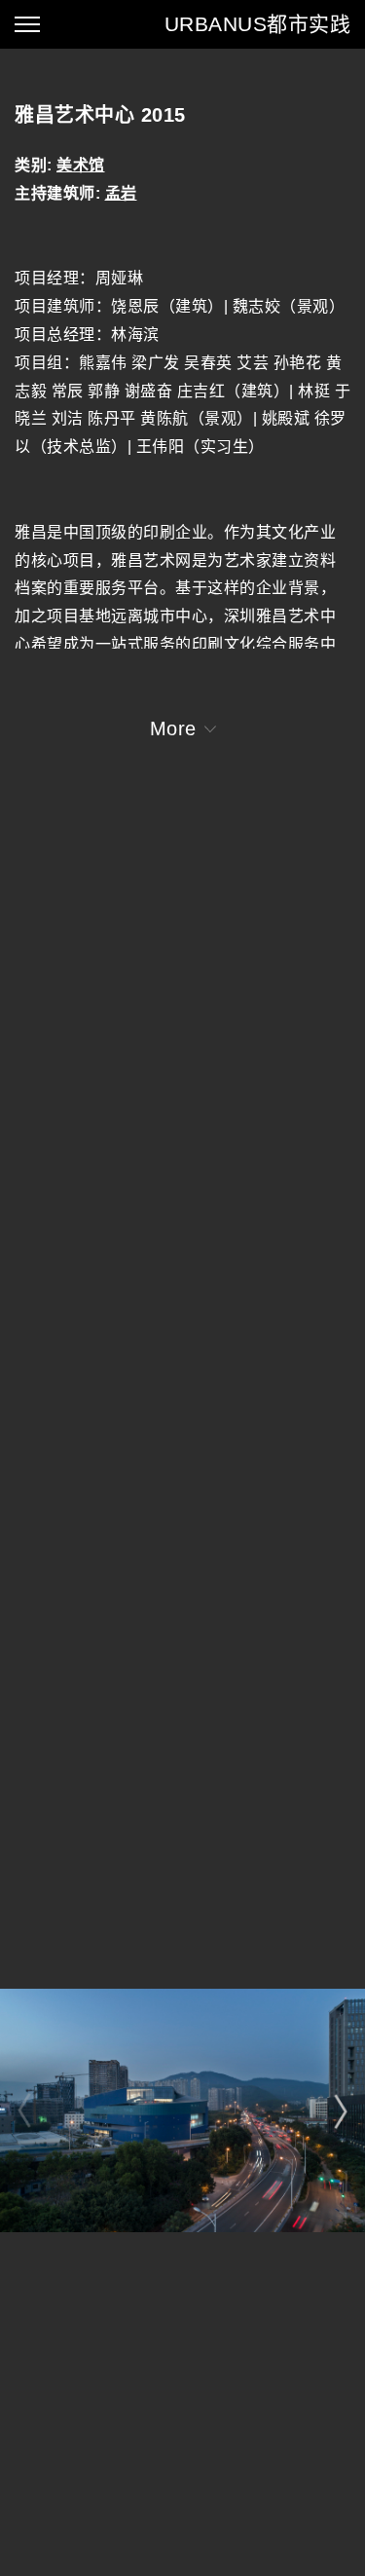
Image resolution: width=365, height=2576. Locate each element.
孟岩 (121, 193)
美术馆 (81, 165)
